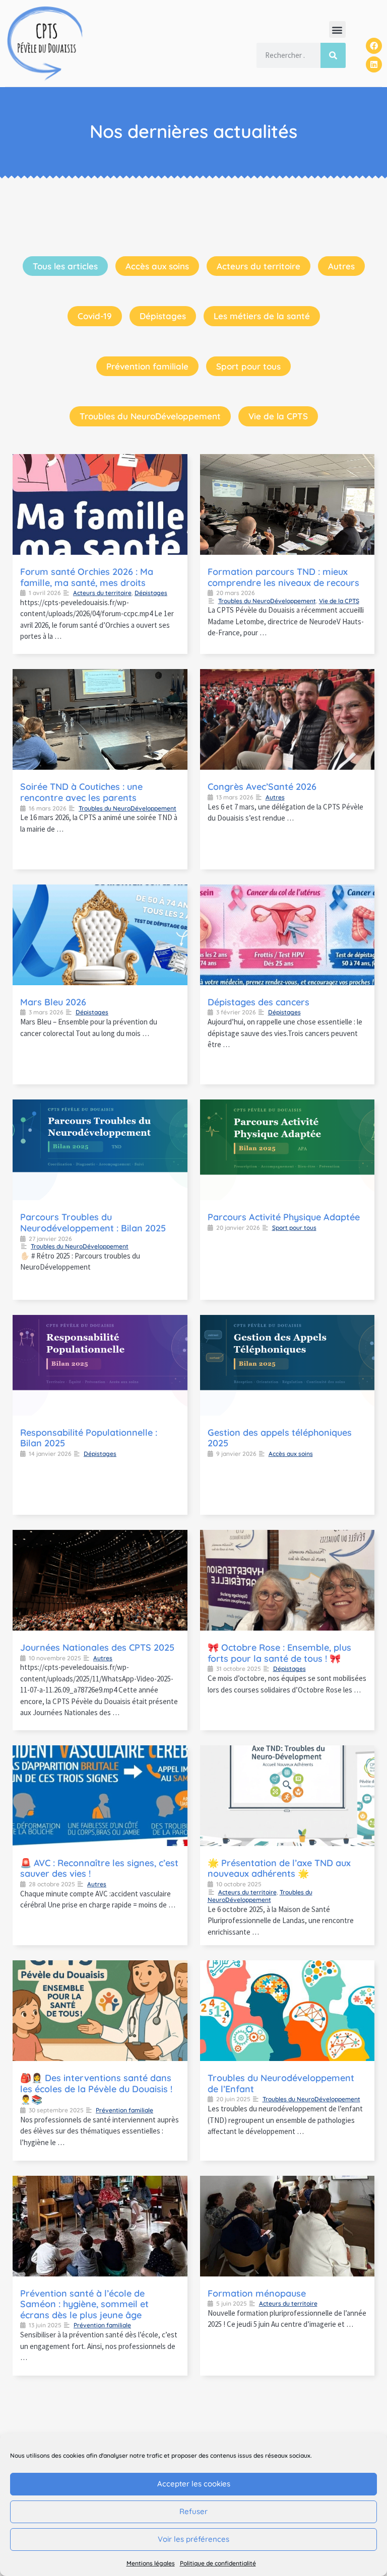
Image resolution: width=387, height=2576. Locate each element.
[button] (337, 29)
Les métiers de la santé (262, 316)
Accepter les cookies (194, 2484)
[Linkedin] (374, 64)
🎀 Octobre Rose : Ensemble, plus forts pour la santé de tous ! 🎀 (279, 1653)
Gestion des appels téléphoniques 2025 (280, 1438)
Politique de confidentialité (218, 2563)
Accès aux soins (157, 266)
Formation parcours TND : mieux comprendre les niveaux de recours (283, 577)
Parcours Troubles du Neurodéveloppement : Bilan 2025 (93, 1223)
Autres (341, 266)
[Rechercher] (333, 55)
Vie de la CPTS (278, 416)
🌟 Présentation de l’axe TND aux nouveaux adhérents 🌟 (279, 1868)
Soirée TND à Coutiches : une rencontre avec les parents (81, 792)
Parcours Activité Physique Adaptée (284, 1217)
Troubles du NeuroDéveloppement (150, 416)
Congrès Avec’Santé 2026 (262, 787)
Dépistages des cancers (259, 1002)
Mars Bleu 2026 (53, 1002)
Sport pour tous (248, 366)
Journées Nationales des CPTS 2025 (97, 1647)
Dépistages (163, 316)
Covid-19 (95, 316)
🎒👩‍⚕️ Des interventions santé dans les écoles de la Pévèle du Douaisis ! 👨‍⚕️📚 (96, 2089)
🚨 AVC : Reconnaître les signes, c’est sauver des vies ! (99, 1868)
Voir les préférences (193, 2539)
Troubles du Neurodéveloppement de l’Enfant (281, 2083)
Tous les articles (65, 266)
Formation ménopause (257, 2293)
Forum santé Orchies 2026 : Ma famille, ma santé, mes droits (87, 577)
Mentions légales (151, 2563)
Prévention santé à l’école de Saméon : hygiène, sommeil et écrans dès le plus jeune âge (84, 2304)
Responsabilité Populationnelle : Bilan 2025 (89, 1438)
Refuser (193, 2511)
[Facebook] (374, 46)
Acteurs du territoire (259, 266)
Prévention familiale (147, 366)
